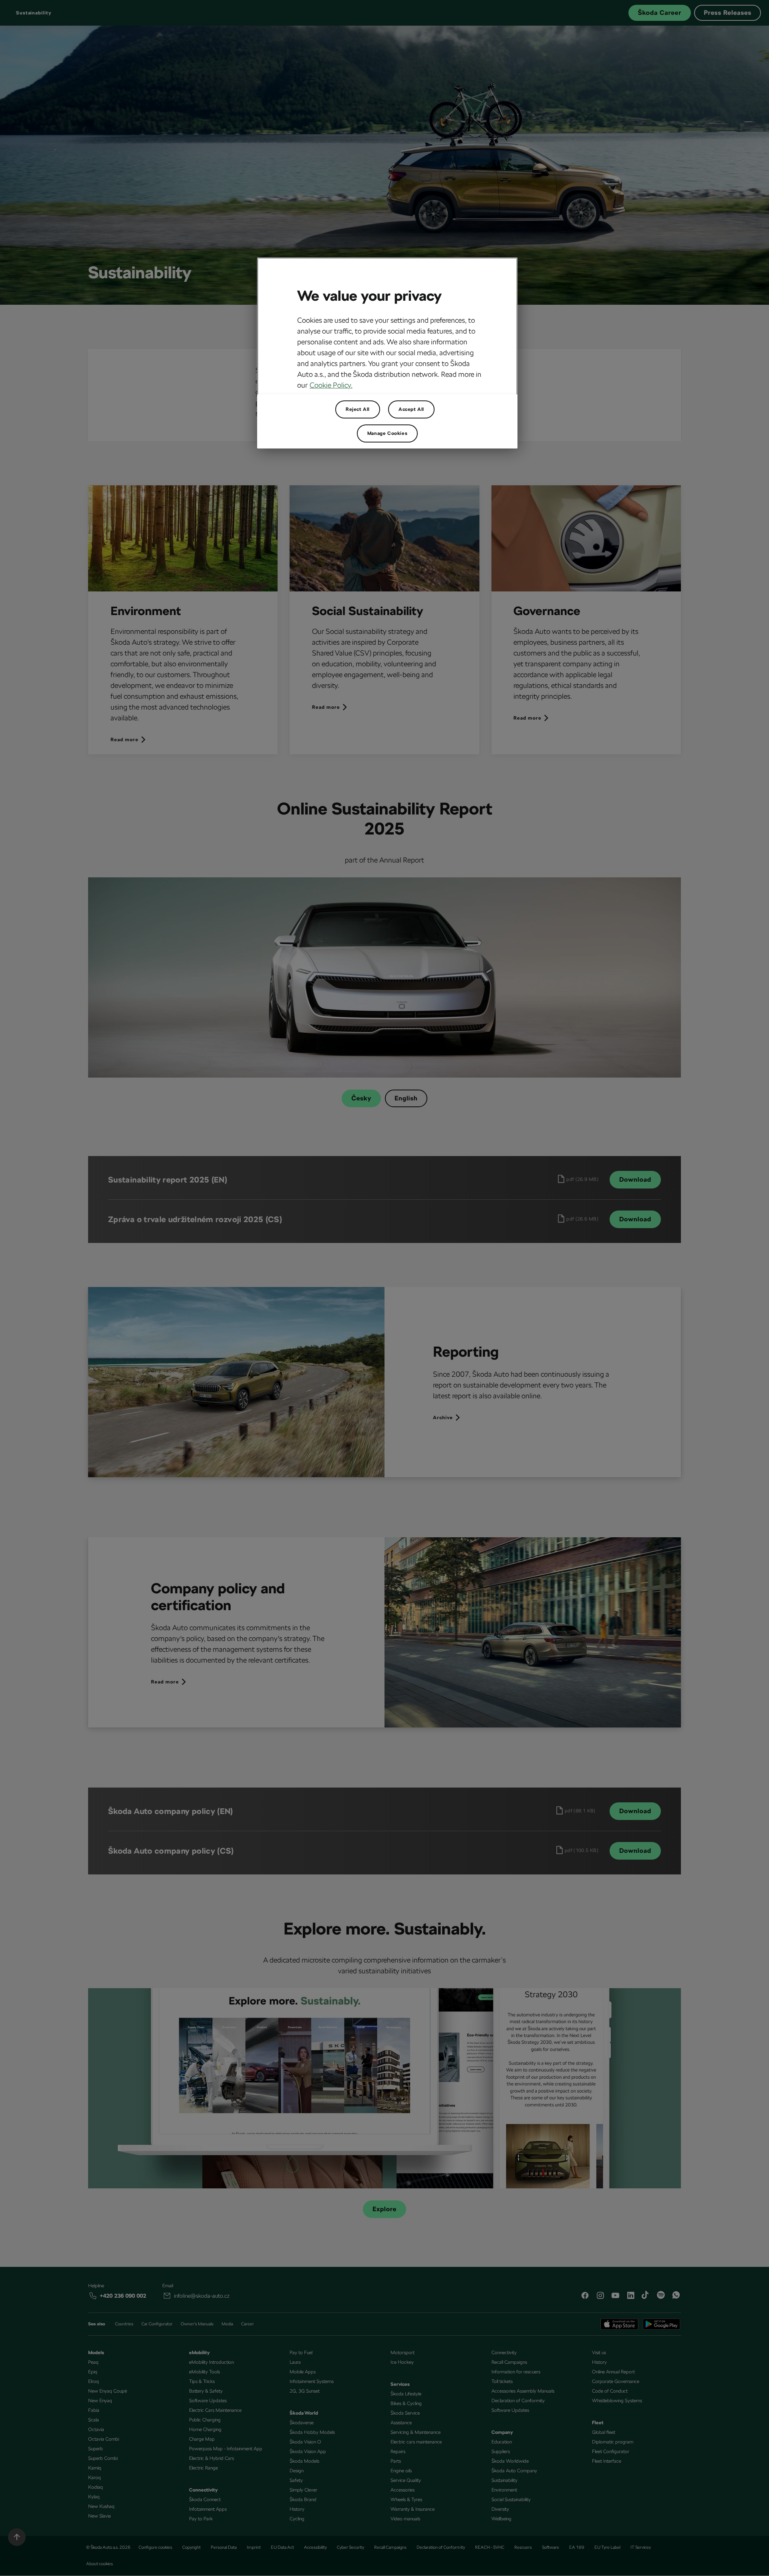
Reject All (358, 409)
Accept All (411, 409)
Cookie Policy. (331, 385)
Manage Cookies (387, 433)
